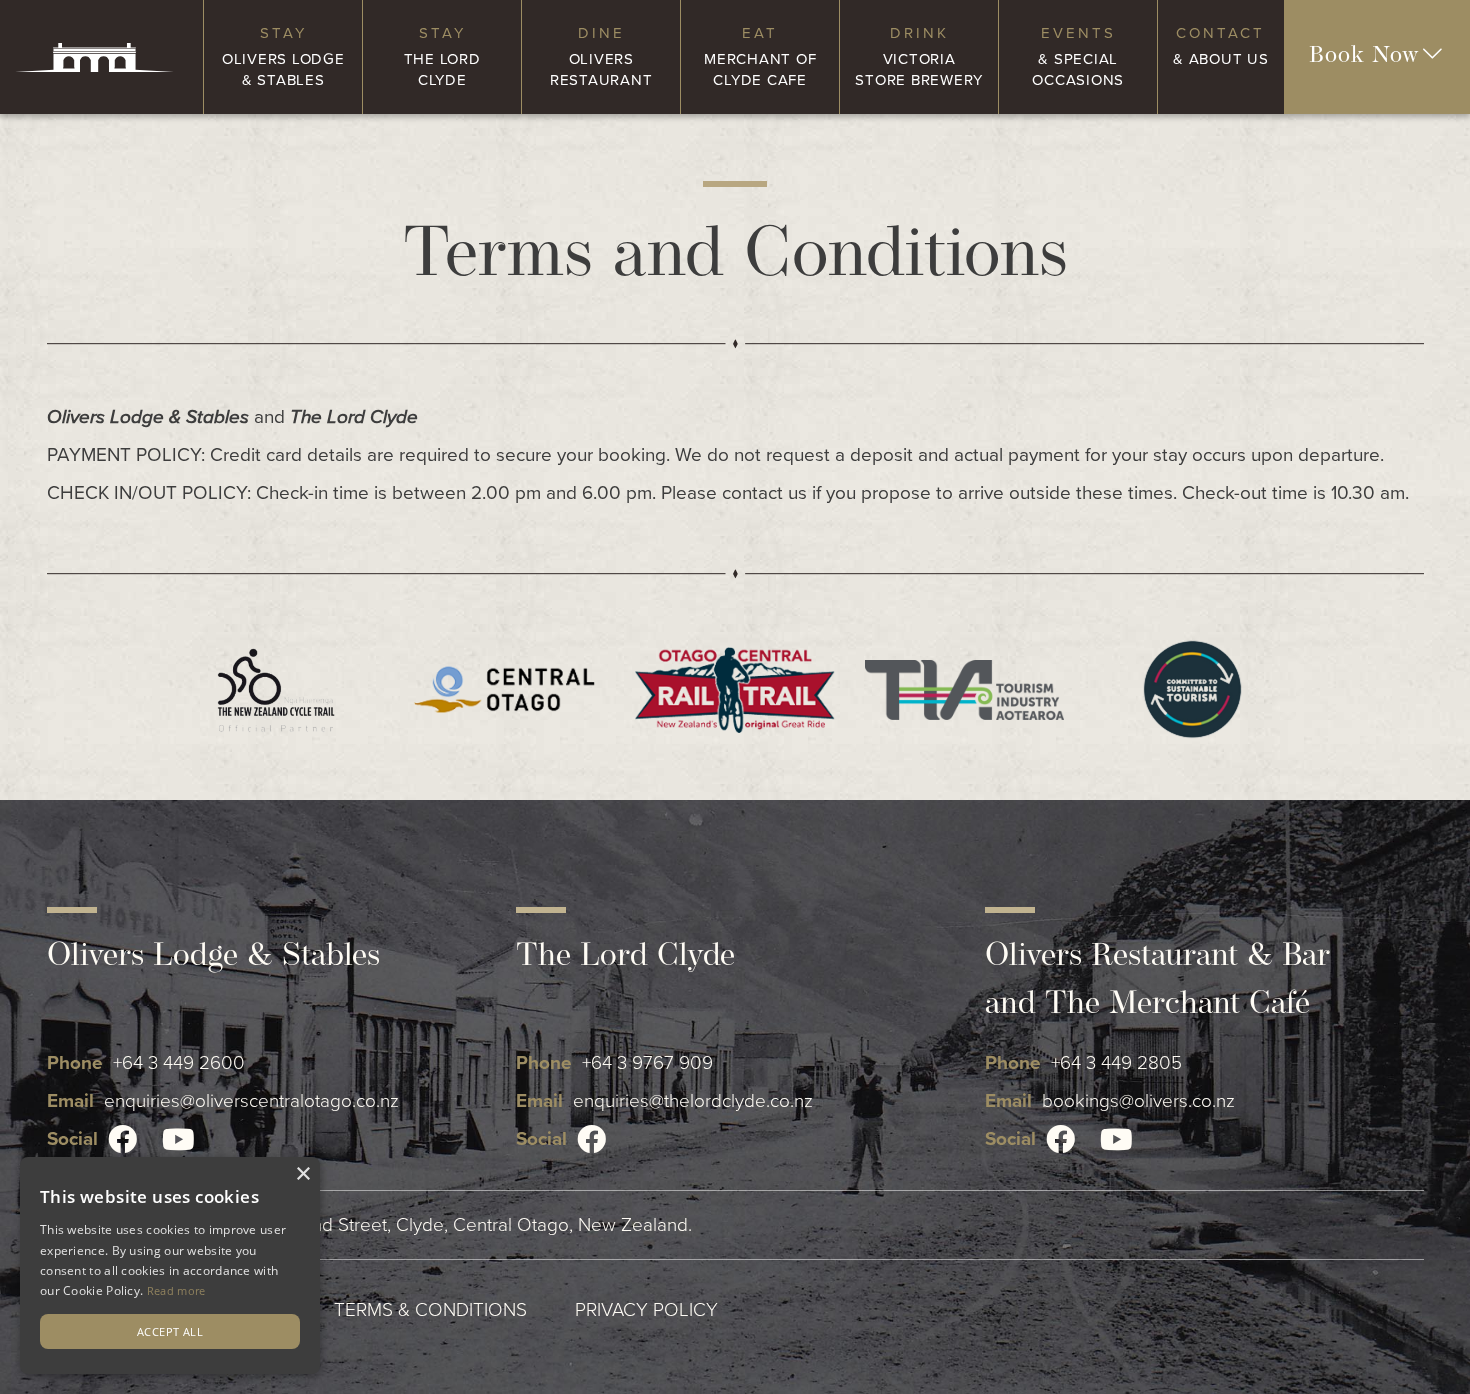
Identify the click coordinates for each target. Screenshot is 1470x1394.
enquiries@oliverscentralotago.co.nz (251, 1101)
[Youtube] (178, 1139)
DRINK (919, 56)
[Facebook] (122, 1139)
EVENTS (1078, 56)
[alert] (170, 1265)
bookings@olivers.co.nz (1138, 1101)
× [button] (302, 1174)
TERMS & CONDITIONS (430, 1310)
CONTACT (1221, 46)
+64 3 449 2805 (1116, 1063)
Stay (283, 56)
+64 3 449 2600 (179, 1063)
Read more (176, 1290)
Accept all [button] (170, 1331)
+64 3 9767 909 (647, 1063)
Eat (760, 56)
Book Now (1364, 56)
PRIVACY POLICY (646, 1310)
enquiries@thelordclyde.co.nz (693, 1101)
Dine (601, 56)
